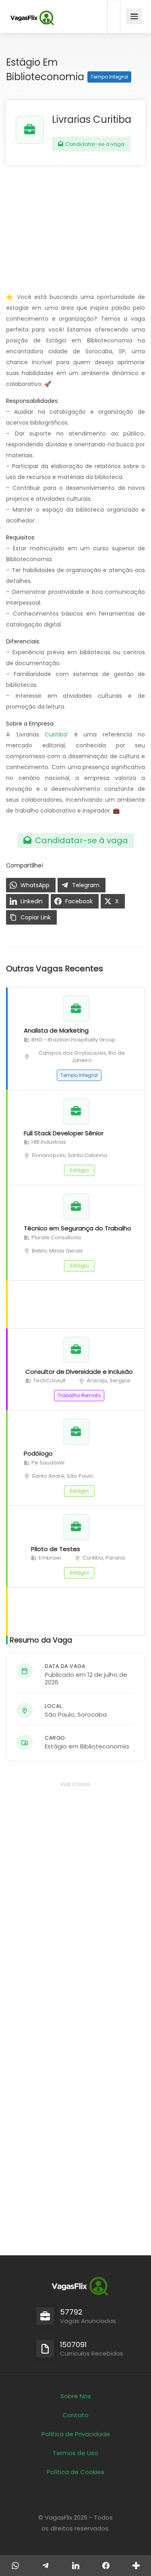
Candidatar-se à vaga (94, 144)
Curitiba (56, 734)
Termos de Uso (75, 2453)
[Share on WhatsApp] (15, 2566)
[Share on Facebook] (106, 2566)
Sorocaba (92, 1714)
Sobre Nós (76, 2396)
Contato (75, 2415)
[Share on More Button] (136, 2566)
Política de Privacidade (76, 2434)
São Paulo (60, 1714)
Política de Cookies (75, 2472)
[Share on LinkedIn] (75, 2566)
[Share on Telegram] (45, 2566)
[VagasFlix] (32, 18)
